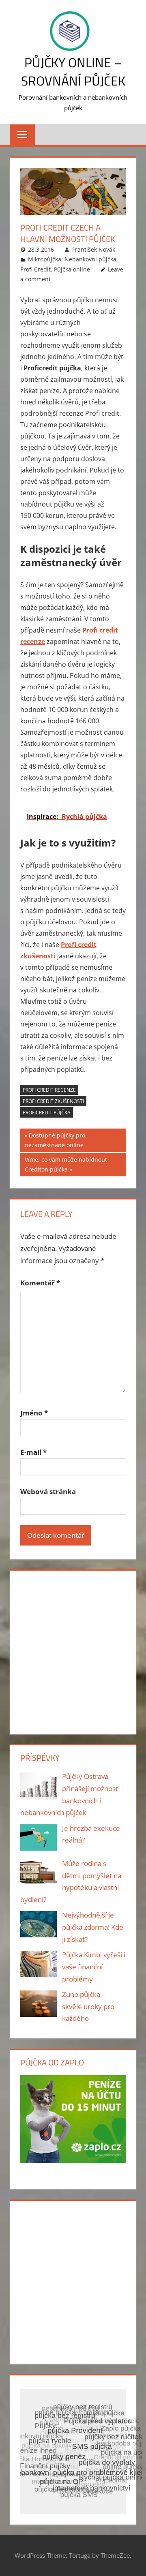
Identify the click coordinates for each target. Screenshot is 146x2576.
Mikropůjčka (45, 259)
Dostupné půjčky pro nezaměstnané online (55, 1140)
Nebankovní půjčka (90, 259)
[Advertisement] (73, 1650)
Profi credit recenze (49, 1090)
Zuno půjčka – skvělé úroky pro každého (88, 2006)
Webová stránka (48, 1491)
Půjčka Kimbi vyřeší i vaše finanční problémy (94, 1967)
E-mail (33, 1452)
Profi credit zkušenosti (53, 1101)
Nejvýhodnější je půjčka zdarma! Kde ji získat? (93, 1927)
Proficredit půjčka (47, 1113)
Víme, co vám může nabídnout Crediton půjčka (66, 1165)
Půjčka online (72, 269)
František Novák (94, 249)
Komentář (40, 1283)
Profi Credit (35, 269)
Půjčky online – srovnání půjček (73, 72)
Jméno (34, 1413)
